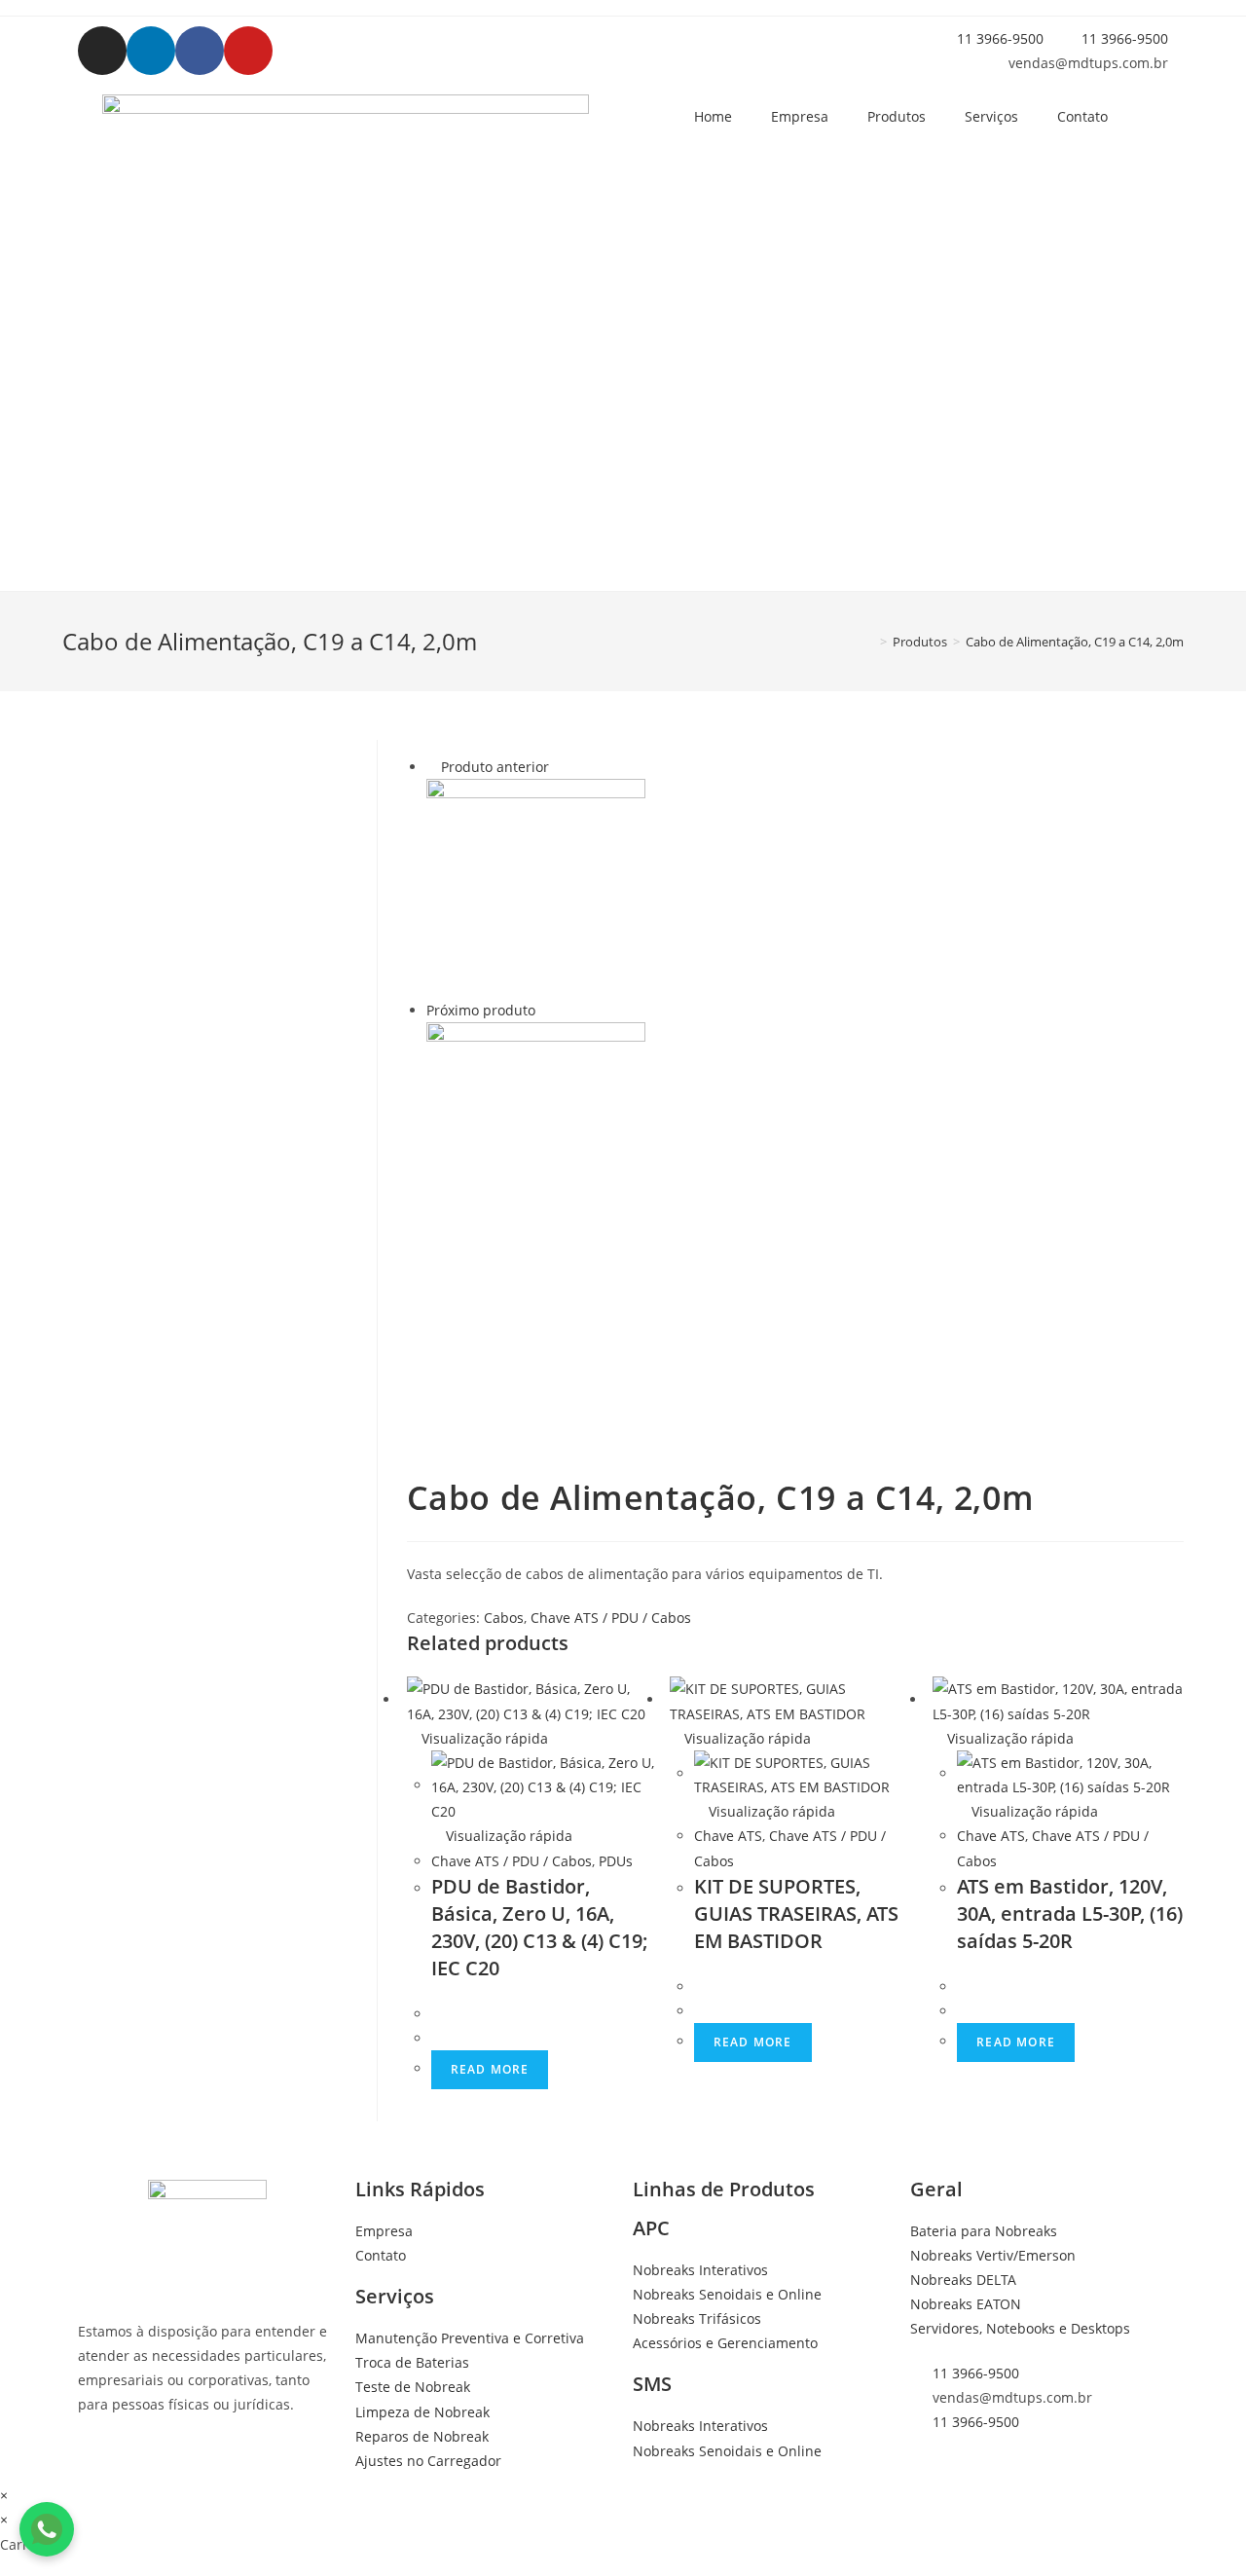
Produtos (897, 116)
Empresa (800, 116)
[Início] (869, 642)
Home (713, 116)
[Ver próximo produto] (545, 1010)
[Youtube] (248, 51)
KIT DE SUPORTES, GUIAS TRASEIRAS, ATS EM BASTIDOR (796, 1914)
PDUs (616, 1861)
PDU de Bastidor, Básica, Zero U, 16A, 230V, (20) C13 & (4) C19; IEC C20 (540, 1927)
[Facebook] (200, 51)
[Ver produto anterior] (432, 767)
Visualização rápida (483, 1738)
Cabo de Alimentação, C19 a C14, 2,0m (1075, 642)
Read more (490, 2069)
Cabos (504, 1618)
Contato (1082, 116)
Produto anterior (495, 767)
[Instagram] (102, 51)
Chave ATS (728, 1836)
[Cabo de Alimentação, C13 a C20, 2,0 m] (536, 1131)
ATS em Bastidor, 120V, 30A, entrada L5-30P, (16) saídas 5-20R (1070, 1914)
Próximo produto (481, 1010)
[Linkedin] (151, 51)
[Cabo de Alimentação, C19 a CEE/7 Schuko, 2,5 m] (536, 886)
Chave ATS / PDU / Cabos (611, 1618)
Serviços (991, 116)
